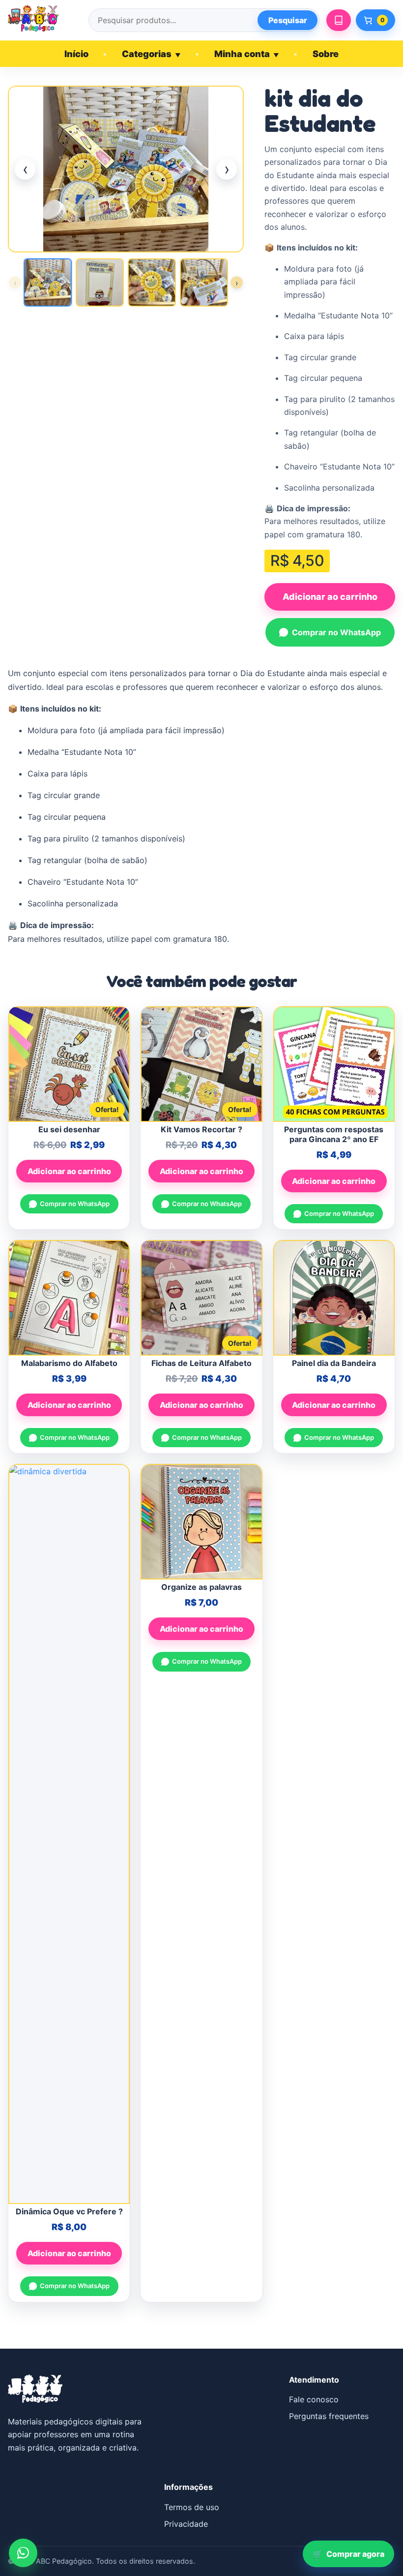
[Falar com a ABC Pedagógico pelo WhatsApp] (23, 2553)
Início (76, 54)
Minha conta (247, 54)
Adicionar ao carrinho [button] (69, 1171)
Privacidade (186, 2524)
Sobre (326, 54)
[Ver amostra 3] (152, 282)
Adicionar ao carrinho (330, 597)
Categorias (151, 54)
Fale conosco (314, 2399)
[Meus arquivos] (339, 20)
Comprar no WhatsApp (336, 632)
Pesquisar (288, 20)
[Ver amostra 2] (100, 282)
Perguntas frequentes (329, 2416)
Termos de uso (192, 2507)
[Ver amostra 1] (48, 282)
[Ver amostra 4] (204, 282)
